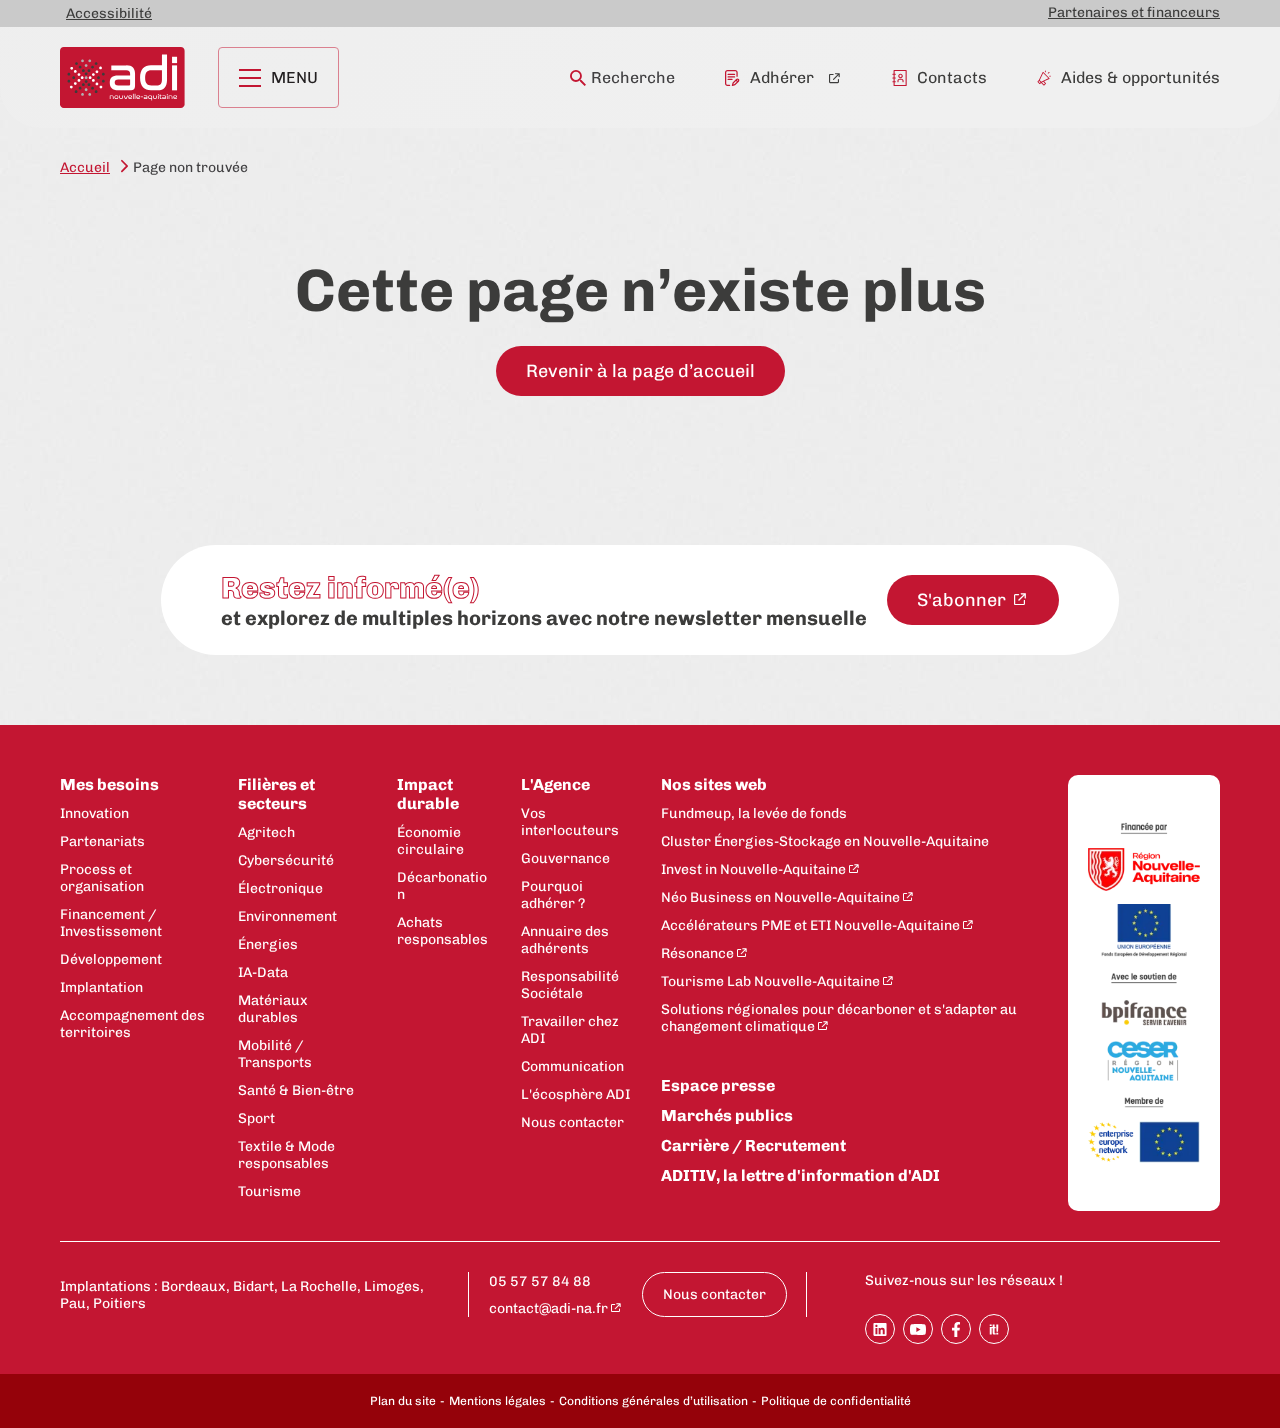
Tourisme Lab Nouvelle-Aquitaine (770, 981)
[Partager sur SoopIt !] (994, 1329)
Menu (294, 77)
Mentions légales (497, 1401)
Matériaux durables (273, 1009)
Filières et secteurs (276, 794)
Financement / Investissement (111, 923)
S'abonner (963, 600)
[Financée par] (1144, 828)
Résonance (697, 953)
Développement (111, 959)
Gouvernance (565, 858)
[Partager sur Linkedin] (880, 1329)
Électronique (280, 888)
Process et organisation (102, 878)
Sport (256, 1118)
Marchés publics (727, 1115)
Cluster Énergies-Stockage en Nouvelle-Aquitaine (825, 841)
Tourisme (269, 1191)
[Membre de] (1144, 1102)
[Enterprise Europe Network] (1144, 1143)
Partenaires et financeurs (1134, 12)
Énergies (268, 944)
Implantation (101, 987)
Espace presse (718, 1085)
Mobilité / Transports (275, 1054)
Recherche (633, 77)
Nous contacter (572, 1122)
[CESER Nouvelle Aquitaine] (1144, 1062)
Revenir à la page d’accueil (640, 371)
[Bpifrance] (1144, 1014)
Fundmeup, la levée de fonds (754, 813)
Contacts (952, 77)
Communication (572, 1066)
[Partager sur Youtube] (918, 1329)
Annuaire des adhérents (565, 940)
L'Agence (555, 784)
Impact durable (428, 794)
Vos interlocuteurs (570, 822)
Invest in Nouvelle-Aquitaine (753, 869)
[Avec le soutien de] (1144, 978)
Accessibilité (109, 13)
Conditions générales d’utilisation (653, 1401)
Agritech (266, 832)
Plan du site (403, 1401)
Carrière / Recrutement (753, 1145)
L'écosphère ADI (575, 1094)
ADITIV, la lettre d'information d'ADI (800, 1175)
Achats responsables (442, 931)
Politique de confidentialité (836, 1401)
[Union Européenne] (1144, 931)
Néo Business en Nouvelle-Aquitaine (780, 897)
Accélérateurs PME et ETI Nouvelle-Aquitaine (810, 925)
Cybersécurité (286, 860)
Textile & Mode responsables (286, 1155)
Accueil (85, 167)
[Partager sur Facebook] (956, 1329)
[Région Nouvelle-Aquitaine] (1144, 871)
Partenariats (102, 841)
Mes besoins (109, 784)
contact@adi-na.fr (548, 1308)
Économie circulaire (430, 841)
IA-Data (263, 972)
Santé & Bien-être (296, 1090)
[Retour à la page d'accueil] (122, 77)
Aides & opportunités (1140, 77)
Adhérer (782, 77)
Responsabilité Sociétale (570, 985)
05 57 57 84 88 (540, 1281)
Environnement (287, 916)
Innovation (94, 813)
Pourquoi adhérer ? (553, 895)
